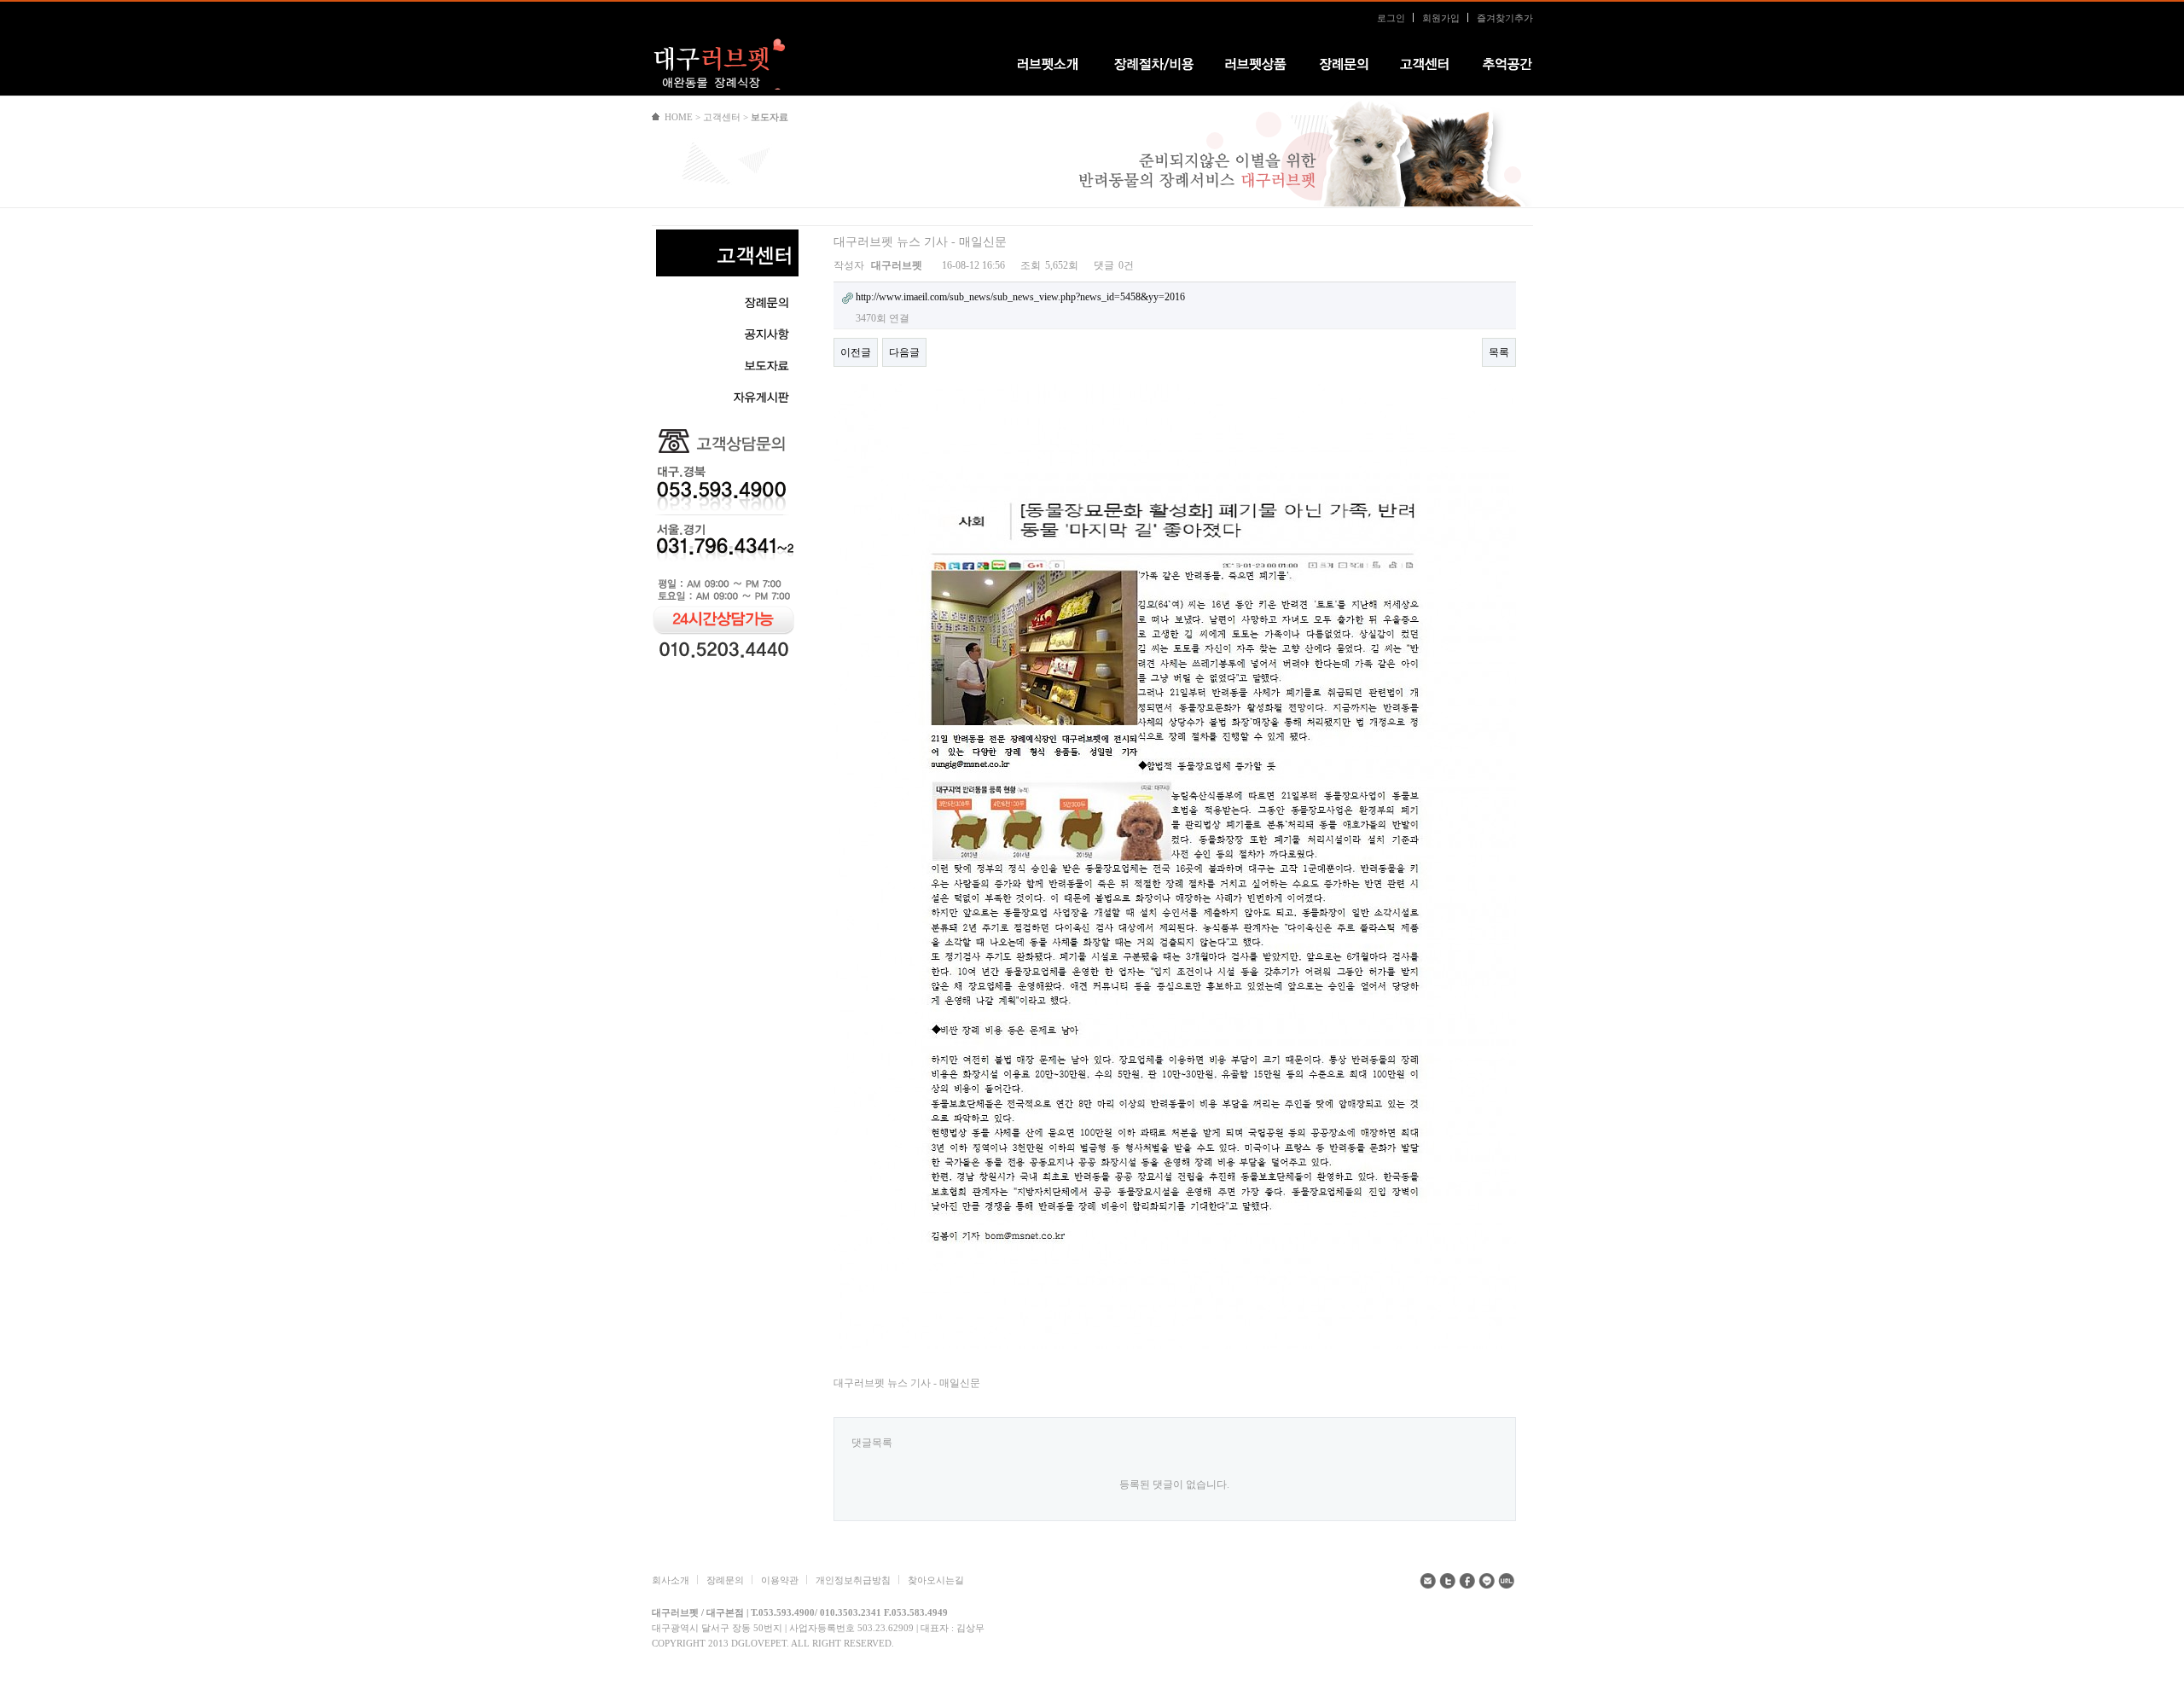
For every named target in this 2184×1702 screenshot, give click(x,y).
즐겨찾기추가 (1505, 18)
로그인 (1391, 18)
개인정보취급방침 (853, 1580)
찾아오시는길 (936, 1580)
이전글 (856, 352)
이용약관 (780, 1580)
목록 (1499, 352)
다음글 (904, 352)
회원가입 (1441, 18)
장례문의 (725, 1580)
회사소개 (671, 1580)
